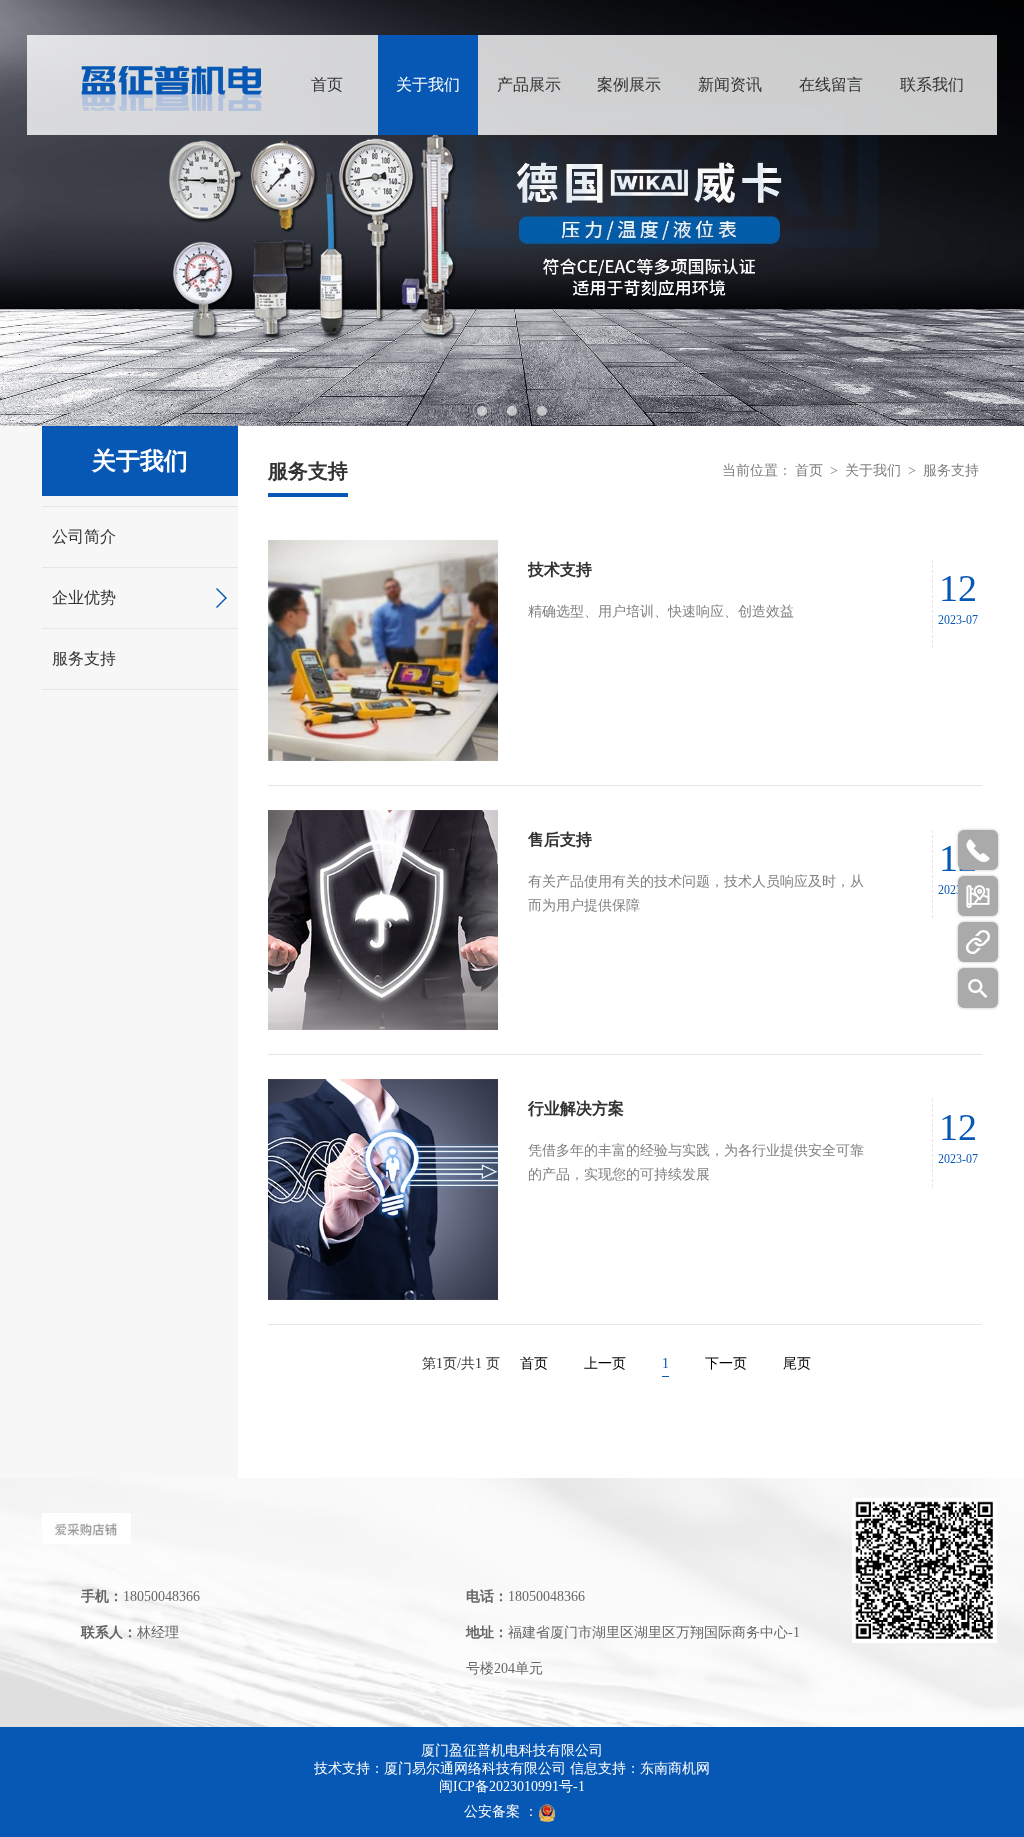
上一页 (605, 1363)
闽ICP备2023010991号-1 (512, 1786)
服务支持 (84, 658)
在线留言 (831, 84)
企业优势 (84, 597)
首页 (327, 84)
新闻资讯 (730, 84)
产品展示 (529, 84)
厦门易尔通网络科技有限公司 (475, 1768)
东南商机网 (675, 1768)
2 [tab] (512, 411)
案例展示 (629, 84)
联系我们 (932, 84)
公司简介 (84, 536)
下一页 (726, 1363)
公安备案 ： (501, 1811)
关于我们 (428, 84)
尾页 (797, 1363)
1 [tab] (482, 411)
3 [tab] (542, 411)
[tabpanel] (512, 213)
